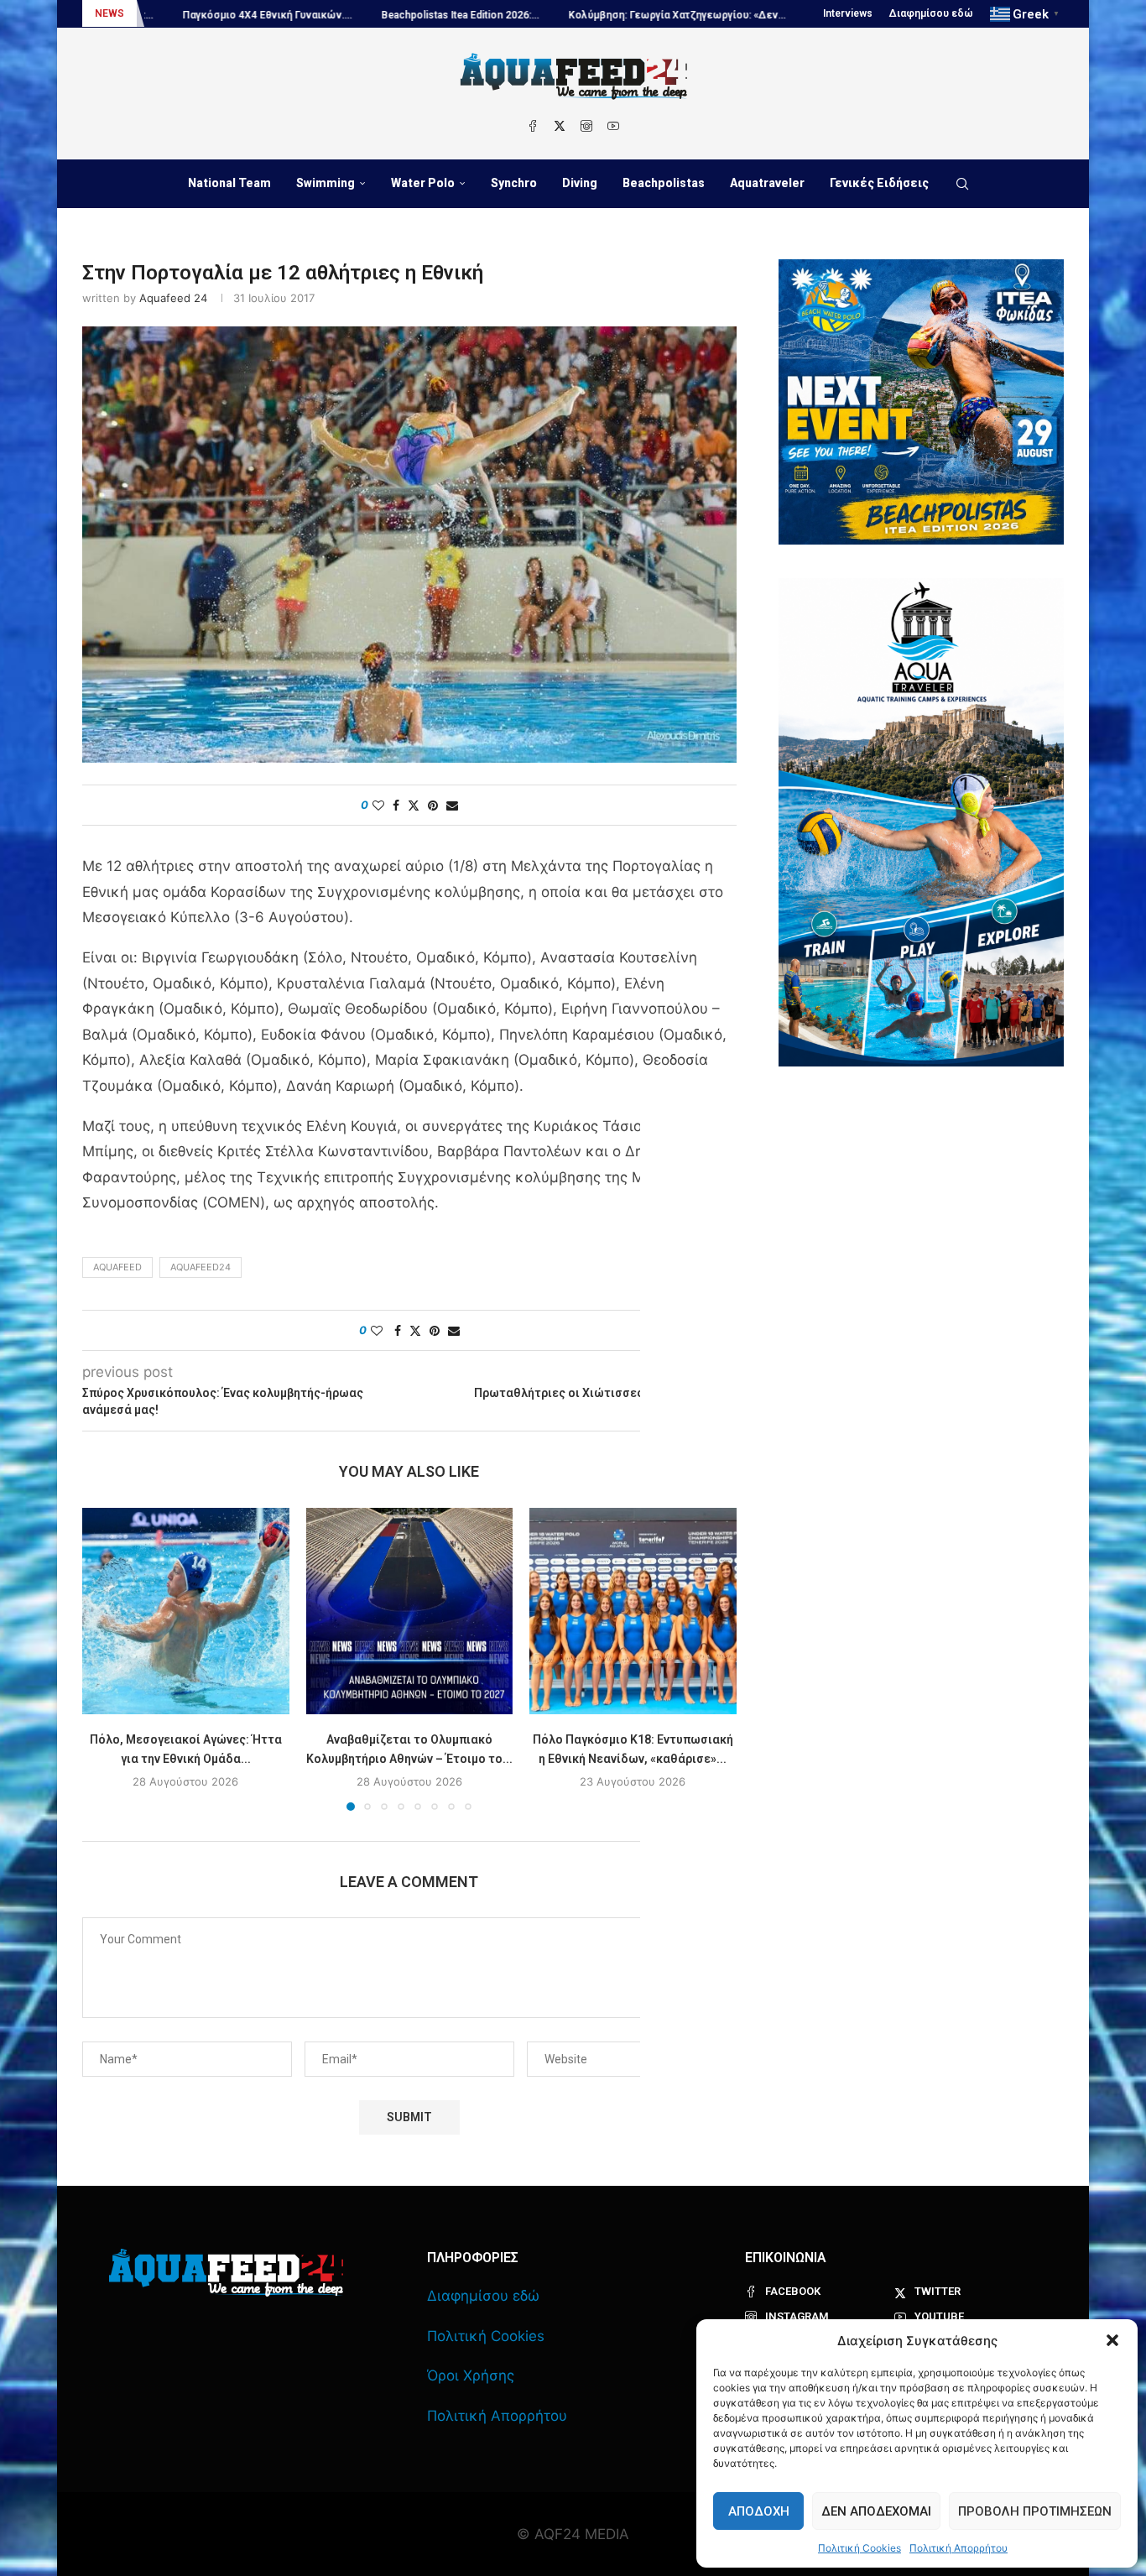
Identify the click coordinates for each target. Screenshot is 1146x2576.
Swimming (326, 183)
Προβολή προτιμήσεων (1035, 2511)
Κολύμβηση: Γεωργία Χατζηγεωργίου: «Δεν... (479, 15)
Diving (580, 183)
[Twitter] (560, 126)
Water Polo (423, 183)
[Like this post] (378, 805)
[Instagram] (586, 126)
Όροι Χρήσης (471, 2375)
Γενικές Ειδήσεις (879, 183)
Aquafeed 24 (173, 298)
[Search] (962, 184)
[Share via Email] (452, 805)
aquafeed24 (201, 1267)
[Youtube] (613, 126)
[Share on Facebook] (396, 805)
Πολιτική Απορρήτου (958, 2548)
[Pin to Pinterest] (433, 805)
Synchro (514, 183)
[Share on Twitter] (414, 805)
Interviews (848, 13)
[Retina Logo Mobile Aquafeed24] (226, 2273)
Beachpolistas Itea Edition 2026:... (262, 15)
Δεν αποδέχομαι (876, 2511)
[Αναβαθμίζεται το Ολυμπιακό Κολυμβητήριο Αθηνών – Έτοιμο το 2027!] (410, 1611)
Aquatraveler (767, 183)
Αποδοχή (759, 2511)
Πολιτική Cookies (859, 2548)
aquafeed (117, 1267)
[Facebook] (533, 126)
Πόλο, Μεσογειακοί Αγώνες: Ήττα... (704, 15)
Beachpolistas (664, 183)
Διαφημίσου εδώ (931, 13)
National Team (229, 183)
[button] (1112, 2340)
